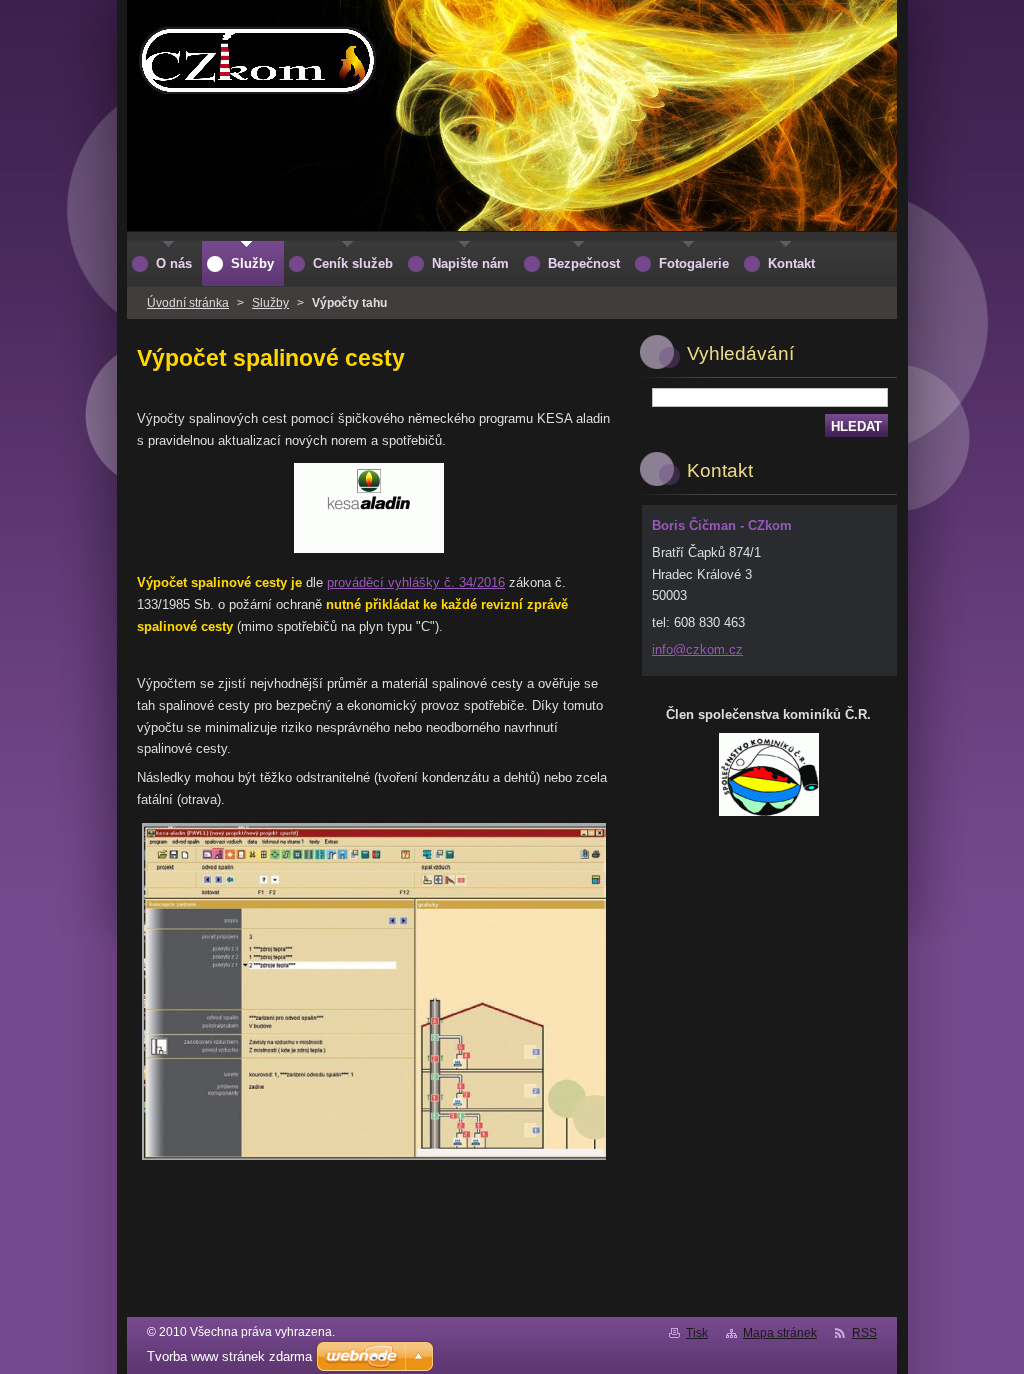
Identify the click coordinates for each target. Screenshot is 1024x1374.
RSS (864, 1333)
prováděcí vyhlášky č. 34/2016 (416, 582)
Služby (270, 303)
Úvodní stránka (188, 303)
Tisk (697, 1333)
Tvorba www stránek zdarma (229, 1356)
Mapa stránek (780, 1333)
